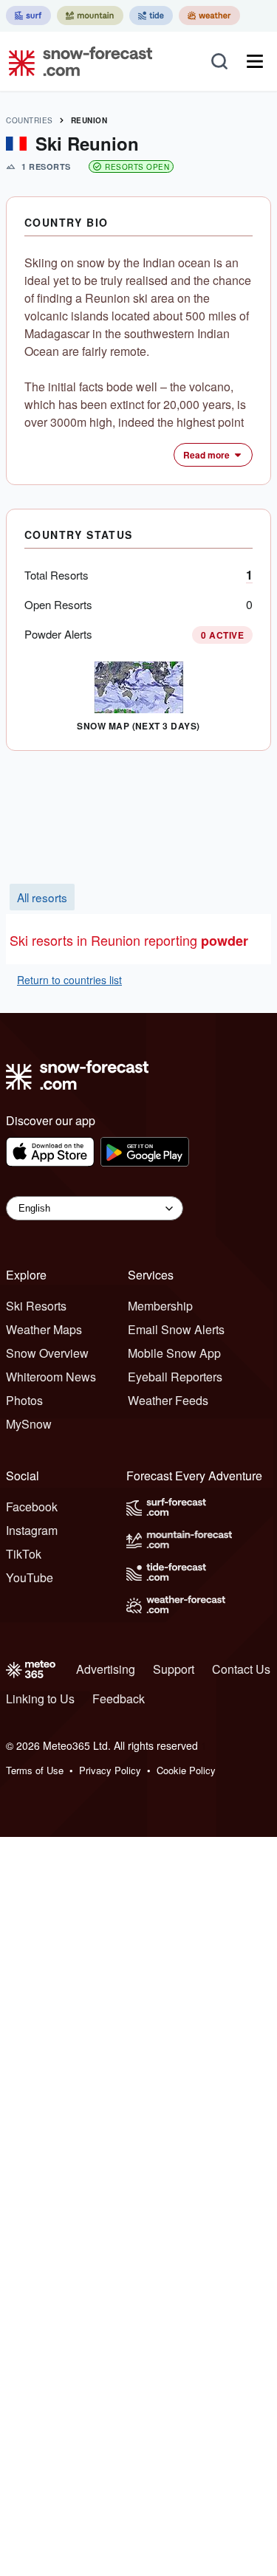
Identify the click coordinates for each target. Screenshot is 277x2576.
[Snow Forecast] (76, 61)
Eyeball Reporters (175, 1377)
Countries (30, 120)
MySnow (29, 1424)
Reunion (89, 120)
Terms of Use (35, 1770)
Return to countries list (69, 980)
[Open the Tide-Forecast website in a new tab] (151, 16)
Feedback (119, 1699)
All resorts (42, 897)
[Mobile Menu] (255, 61)
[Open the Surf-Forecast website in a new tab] (28, 16)
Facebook (32, 1507)
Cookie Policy (186, 1770)
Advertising (106, 1669)
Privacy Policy (110, 1770)
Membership (160, 1306)
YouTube (30, 1577)
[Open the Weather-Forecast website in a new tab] (209, 16)
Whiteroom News (51, 1377)
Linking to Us (40, 1699)
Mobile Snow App (174, 1353)
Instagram (32, 1530)
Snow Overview (47, 1353)
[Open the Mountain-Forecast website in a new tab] (90, 16)
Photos (24, 1400)
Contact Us (241, 1669)
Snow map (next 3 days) (138, 726)
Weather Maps (44, 1329)
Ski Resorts (36, 1306)
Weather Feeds (168, 1400)
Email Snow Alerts (176, 1329)
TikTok (24, 1554)
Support (174, 1669)
